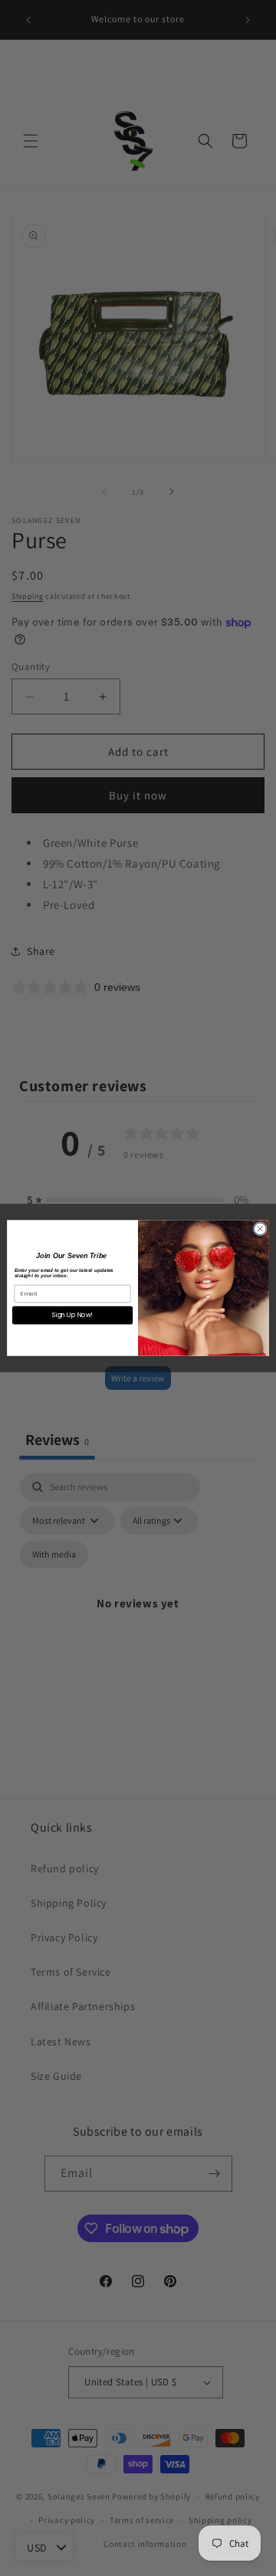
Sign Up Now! (72, 1315)
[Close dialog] (260, 1229)
